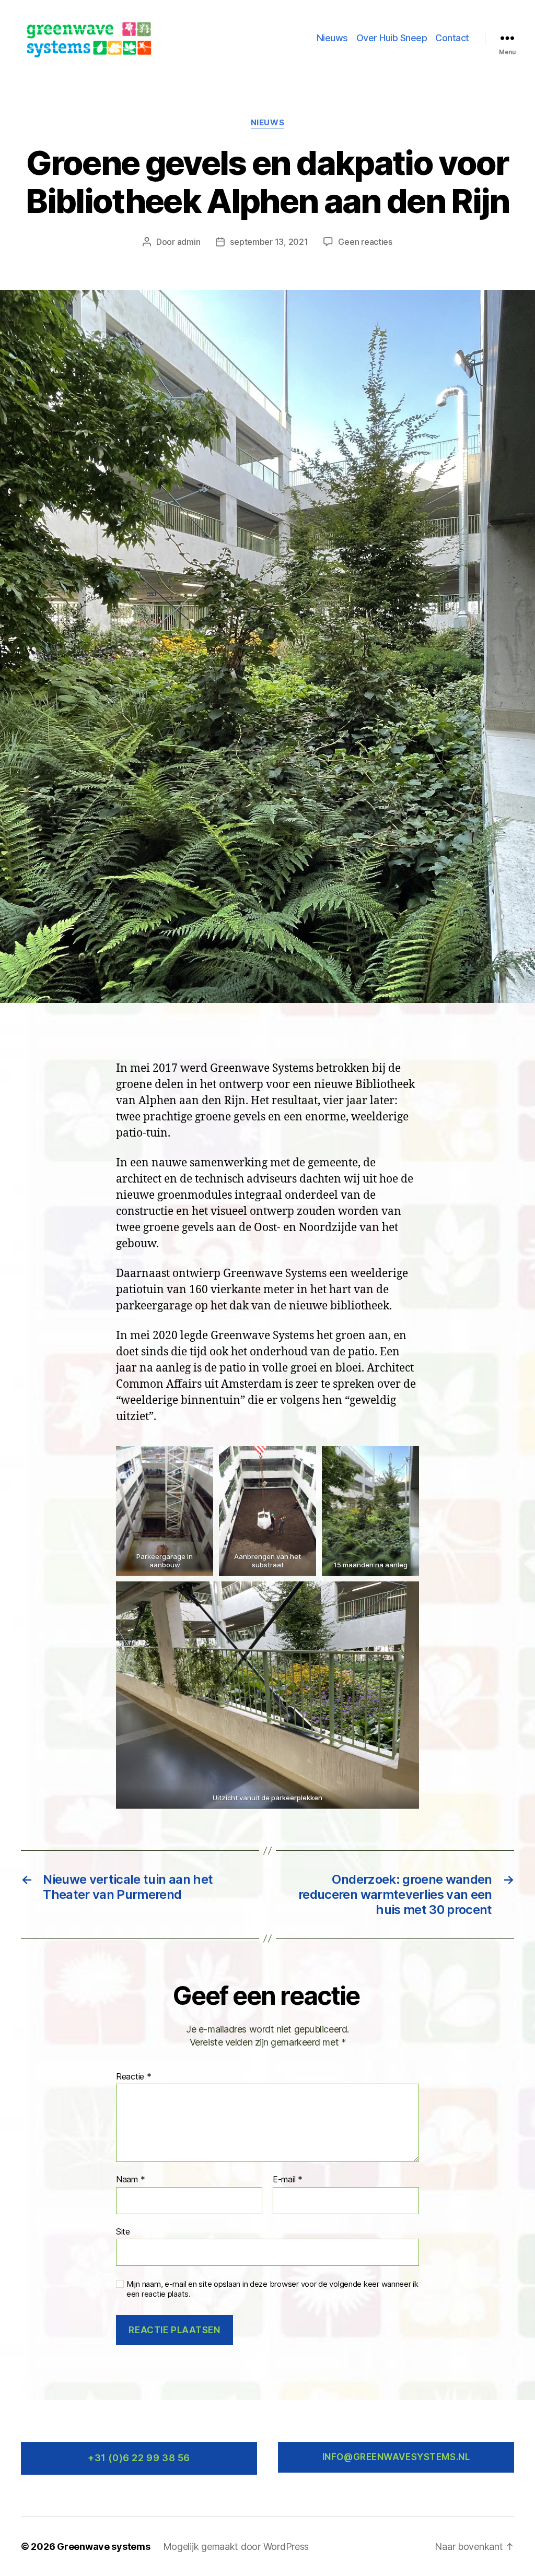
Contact (452, 38)
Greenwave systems (103, 2547)
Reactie (134, 2077)
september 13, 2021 (269, 242)
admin (189, 242)
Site (123, 2231)
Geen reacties (365, 242)
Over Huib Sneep (392, 38)
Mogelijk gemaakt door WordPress (236, 2547)
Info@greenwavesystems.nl (396, 2457)
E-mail (288, 2180)
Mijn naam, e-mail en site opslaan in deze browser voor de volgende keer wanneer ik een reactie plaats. (272, 2289)
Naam (130, 2180)
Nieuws (332, 38)
